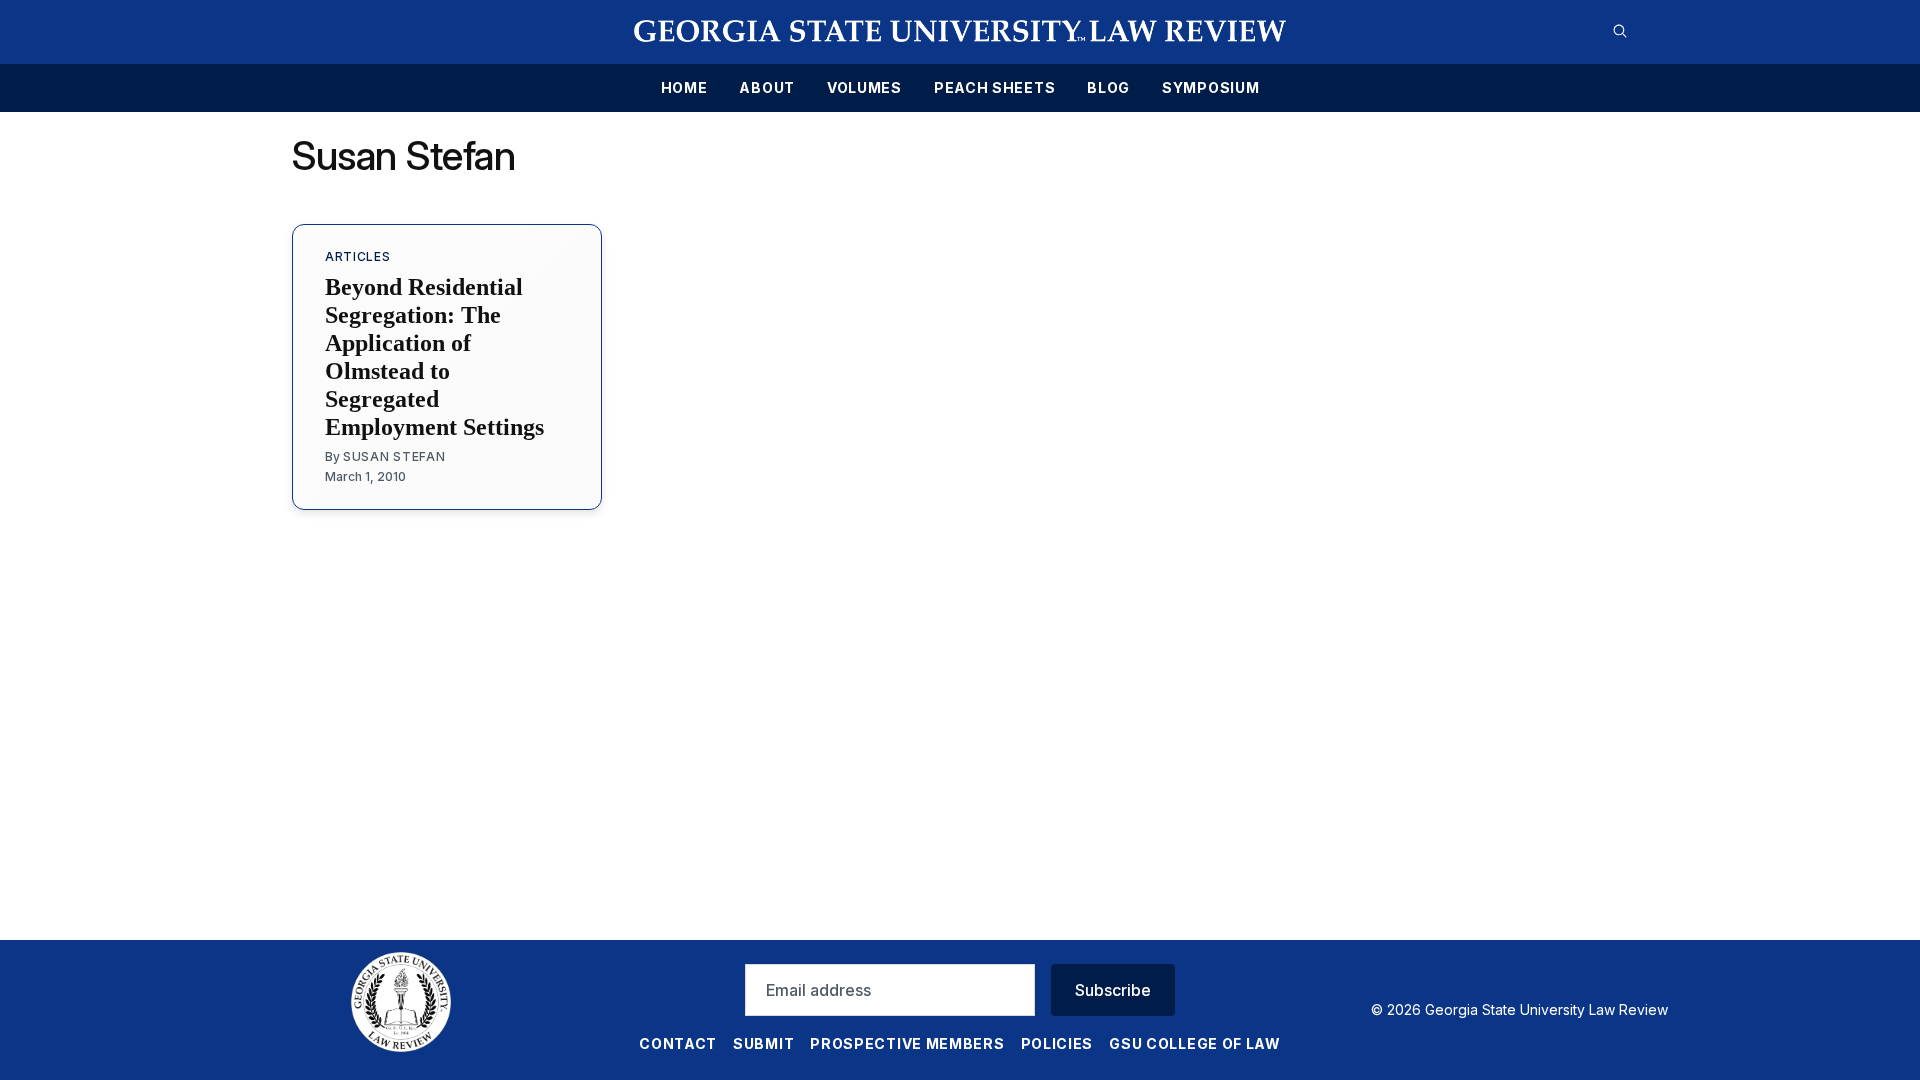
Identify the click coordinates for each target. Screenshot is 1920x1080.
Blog (1108, 88)
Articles (358, 256)
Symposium (1210, 88)
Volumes (864, 88)
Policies (1057, 1043)
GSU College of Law (1195, 1043)
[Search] (1620, 31)
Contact (678, 1043)
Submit (763, 1043)
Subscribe (1113, 990)
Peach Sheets (994, 88)
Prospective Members (907, 1043)
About (767, 88)
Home (684, 88)
